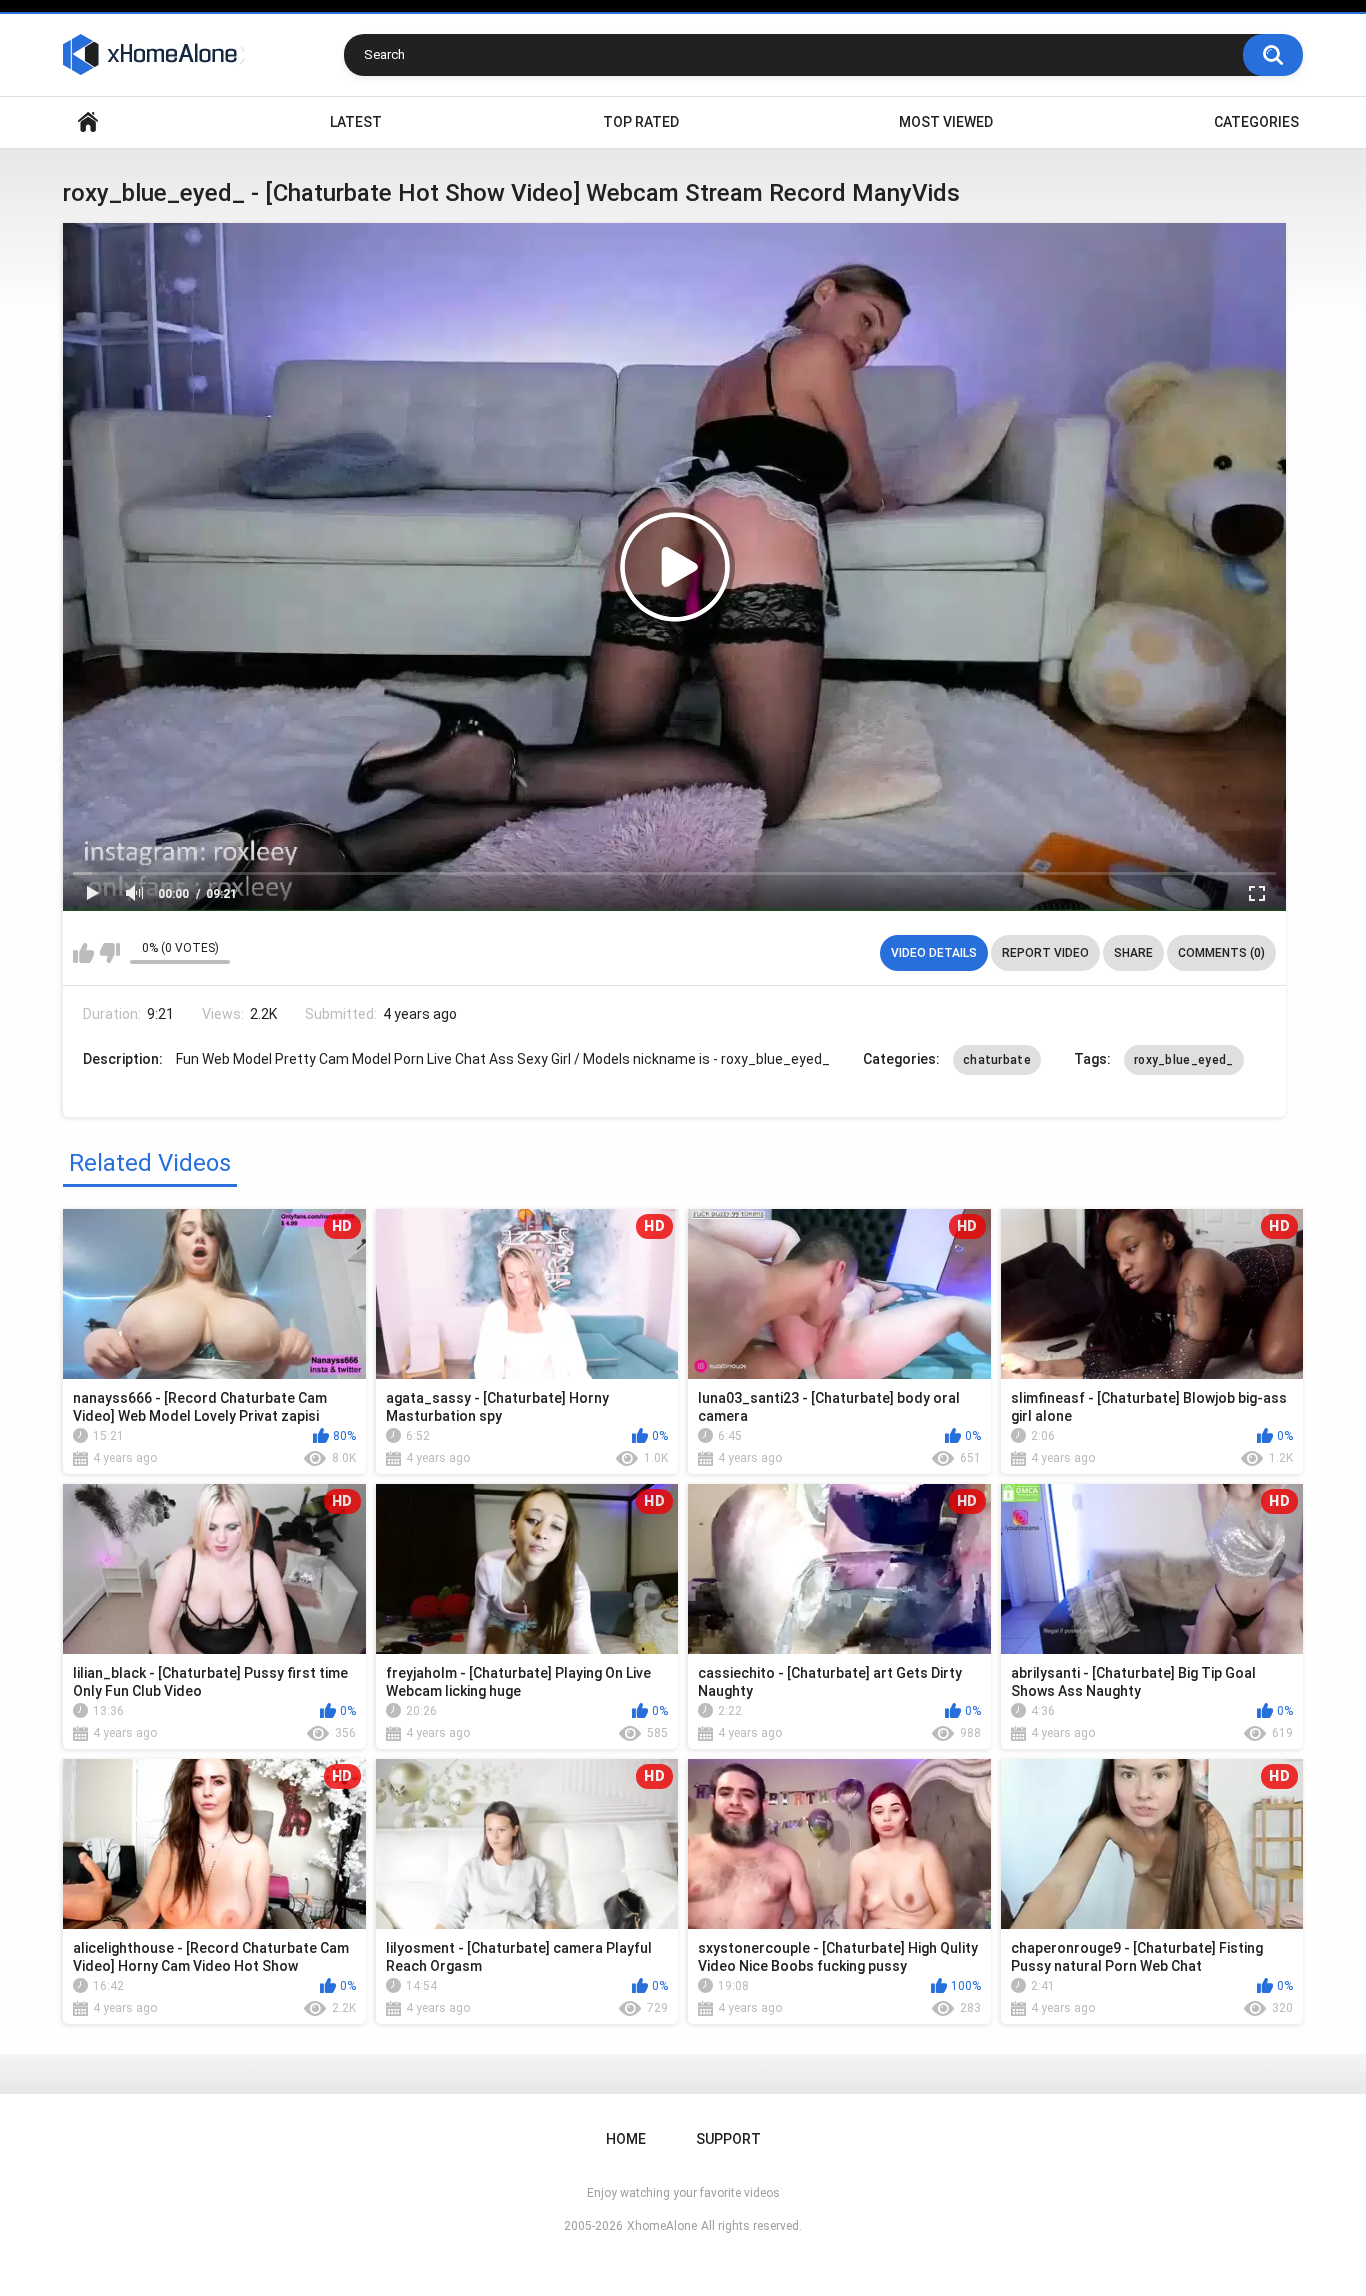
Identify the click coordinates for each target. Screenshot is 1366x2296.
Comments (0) (1221, 953)
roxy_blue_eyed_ (1184, 1060)
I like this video (83, 953)
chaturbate (997, 1060)
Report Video (1045, 953)
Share (1133, 953)
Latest (356, 122)
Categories (1256, 122)
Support (728, 2139)
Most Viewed (946, 122)
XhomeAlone (662, 2226)
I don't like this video (109, 953)
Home (88, 122)
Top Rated (641, 122)
